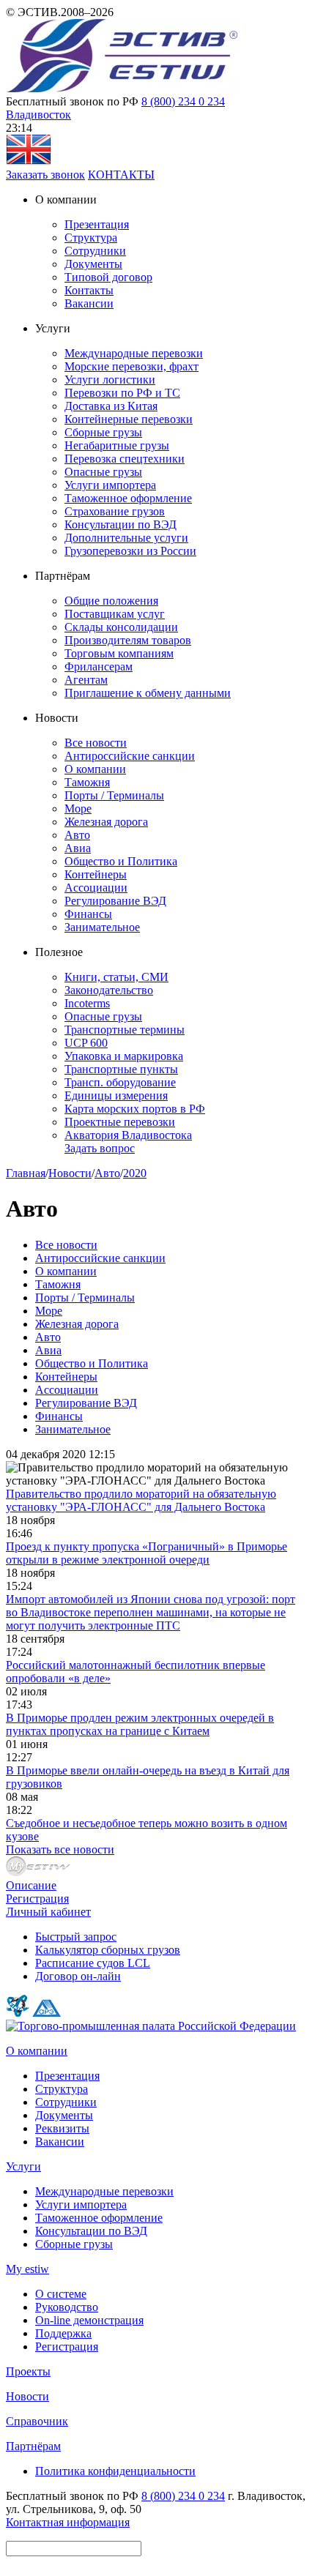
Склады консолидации (121, 627)
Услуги (23, 2166)
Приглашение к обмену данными (148, 693)
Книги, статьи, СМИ (116, 977)
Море (78, 809)
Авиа (78, 848)
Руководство (67, 2307)
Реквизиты (62, 2128)
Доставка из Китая (111, 406)
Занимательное (102, 927)
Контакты (89, 290)
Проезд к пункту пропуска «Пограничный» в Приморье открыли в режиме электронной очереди (147, 1553)
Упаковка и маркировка (124, 1056)
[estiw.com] (29, 161)
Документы (93, 264)
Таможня (87, 782)
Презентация (97, 224)
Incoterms (87, 1003)
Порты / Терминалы (114, 795)
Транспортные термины (125, 1030)
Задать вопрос (100, 1148)
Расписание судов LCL (93, 1963)
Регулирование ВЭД (115, 901)
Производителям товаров (128, 640)
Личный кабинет (48, 1912)
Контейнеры (96, 874)
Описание (31, 1885)
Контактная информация (68, 2522)
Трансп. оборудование (120, 1082)
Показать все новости (60, 1849)
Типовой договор (108, 277)
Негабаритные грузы (117, 445)
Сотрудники (95, 251)
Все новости (96, 743)
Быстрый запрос (76, 1937)
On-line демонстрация (89, 2320)
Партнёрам (33, 2446)
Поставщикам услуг (115, 614)
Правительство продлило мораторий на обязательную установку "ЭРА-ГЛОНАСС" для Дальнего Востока (141, 1500)
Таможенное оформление (128, 498)
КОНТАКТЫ (121, 175)
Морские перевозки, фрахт (131, 366)
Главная (26, 1173)
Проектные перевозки (120, 1122)
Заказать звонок (45, 175)
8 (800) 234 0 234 (183, 101)
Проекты (28, 2371)
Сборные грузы (103, 432)
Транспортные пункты (121, 1069)
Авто (77, 835)
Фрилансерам (99, 667)
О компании (95, 769)
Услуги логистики (110, 380)
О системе (61, 2294)
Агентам (86, 680)
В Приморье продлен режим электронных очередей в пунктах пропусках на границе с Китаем (140, 1724)
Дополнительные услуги (126, 538)
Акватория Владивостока (128, 1135)
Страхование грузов (115, 511)
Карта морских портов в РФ (135, 1109)
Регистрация (37, 1899)
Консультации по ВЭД (121, 524)
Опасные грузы (103, 472)
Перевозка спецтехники (125, 459)
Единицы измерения (116, 1095)
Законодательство (109, 990)
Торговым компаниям (119, 653)
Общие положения (111, 601)
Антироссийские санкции (130, 756)
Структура (91, 238)
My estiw (27, 2269)
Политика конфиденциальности (115, 2471)
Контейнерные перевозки (129, 419)
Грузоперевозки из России (130, 551)
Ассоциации (96, 888)
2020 (135, 1173)
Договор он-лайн (78, 1976)
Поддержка (63, 2333)
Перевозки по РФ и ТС (122, 393)
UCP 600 (86, 1043)
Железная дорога (106, 822)
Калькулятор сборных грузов (108, 1950)
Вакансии (89, 303)
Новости (70, 1173)
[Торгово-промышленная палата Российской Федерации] (151, 2026)
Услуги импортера (110, 485)
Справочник (37, 2421)
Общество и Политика (121, 861)
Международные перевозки (134, 353)
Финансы (88, 914)
